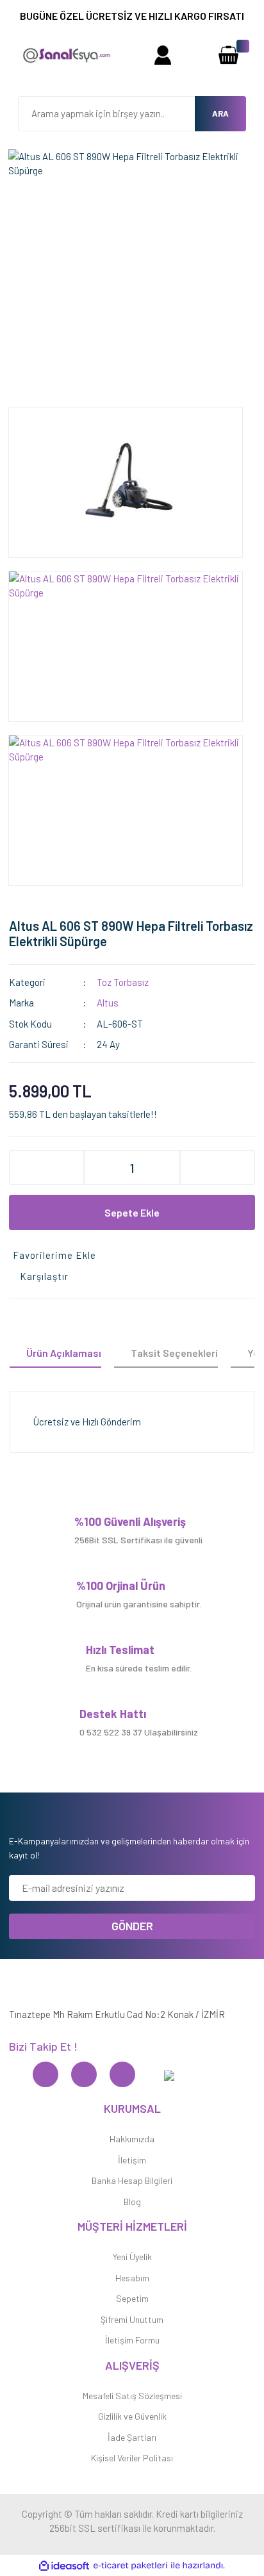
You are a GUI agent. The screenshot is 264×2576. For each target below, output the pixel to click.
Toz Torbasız (123, 982)
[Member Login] (162, 55)
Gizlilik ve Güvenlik (132, 2416)
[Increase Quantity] (217, 1168)
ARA (220, 113)
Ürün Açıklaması (64, 1353)
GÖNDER (132, 1926)
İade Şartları (132, 2437)
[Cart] (228, 55)
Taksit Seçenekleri (174, 1353)
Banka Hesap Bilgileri (132, 2180)
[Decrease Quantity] (47, 1168)
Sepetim (132, 2298)
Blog (132, 2202)
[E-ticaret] (130, 2566)
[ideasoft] (64, 2566)
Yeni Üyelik (132, 2257)
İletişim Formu (132, 2340)
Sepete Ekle (132, 1212)
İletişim (132, 2160)
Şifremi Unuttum (132, 2319)
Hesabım (132, 2278)
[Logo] (66, 54)
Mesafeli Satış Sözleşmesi (132, 2396)
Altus (108, 1003)
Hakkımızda (132, 2139)
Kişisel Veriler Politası (132, 2458)
